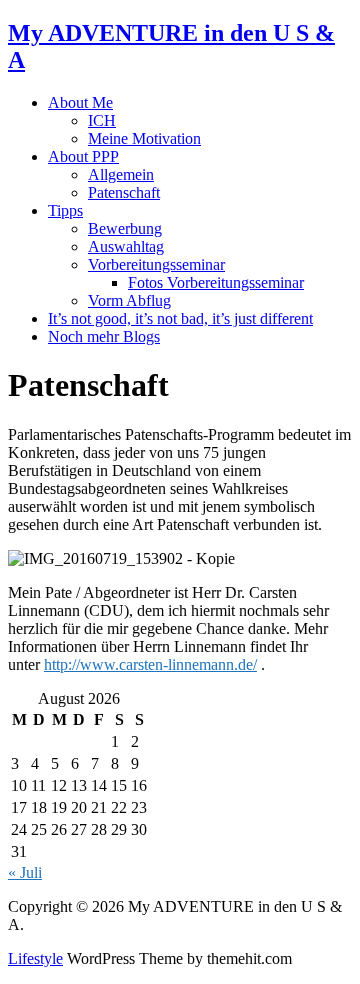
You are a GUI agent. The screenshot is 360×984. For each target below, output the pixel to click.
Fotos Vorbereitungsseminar (216, 282)
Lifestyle (35, 958)
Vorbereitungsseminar (156, 264)
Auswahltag (126, 246)
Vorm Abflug (129, 300)
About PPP (83, 156)
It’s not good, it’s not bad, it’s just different (180, 318)
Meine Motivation (144, 138)
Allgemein (121, 174)
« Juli (25, 872)
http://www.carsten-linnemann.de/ (150, 664)
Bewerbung (125, 228)
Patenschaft (124, 192)
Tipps (65, 210)
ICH (102, 120)
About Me (80, 102)
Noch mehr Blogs (104, 336)
